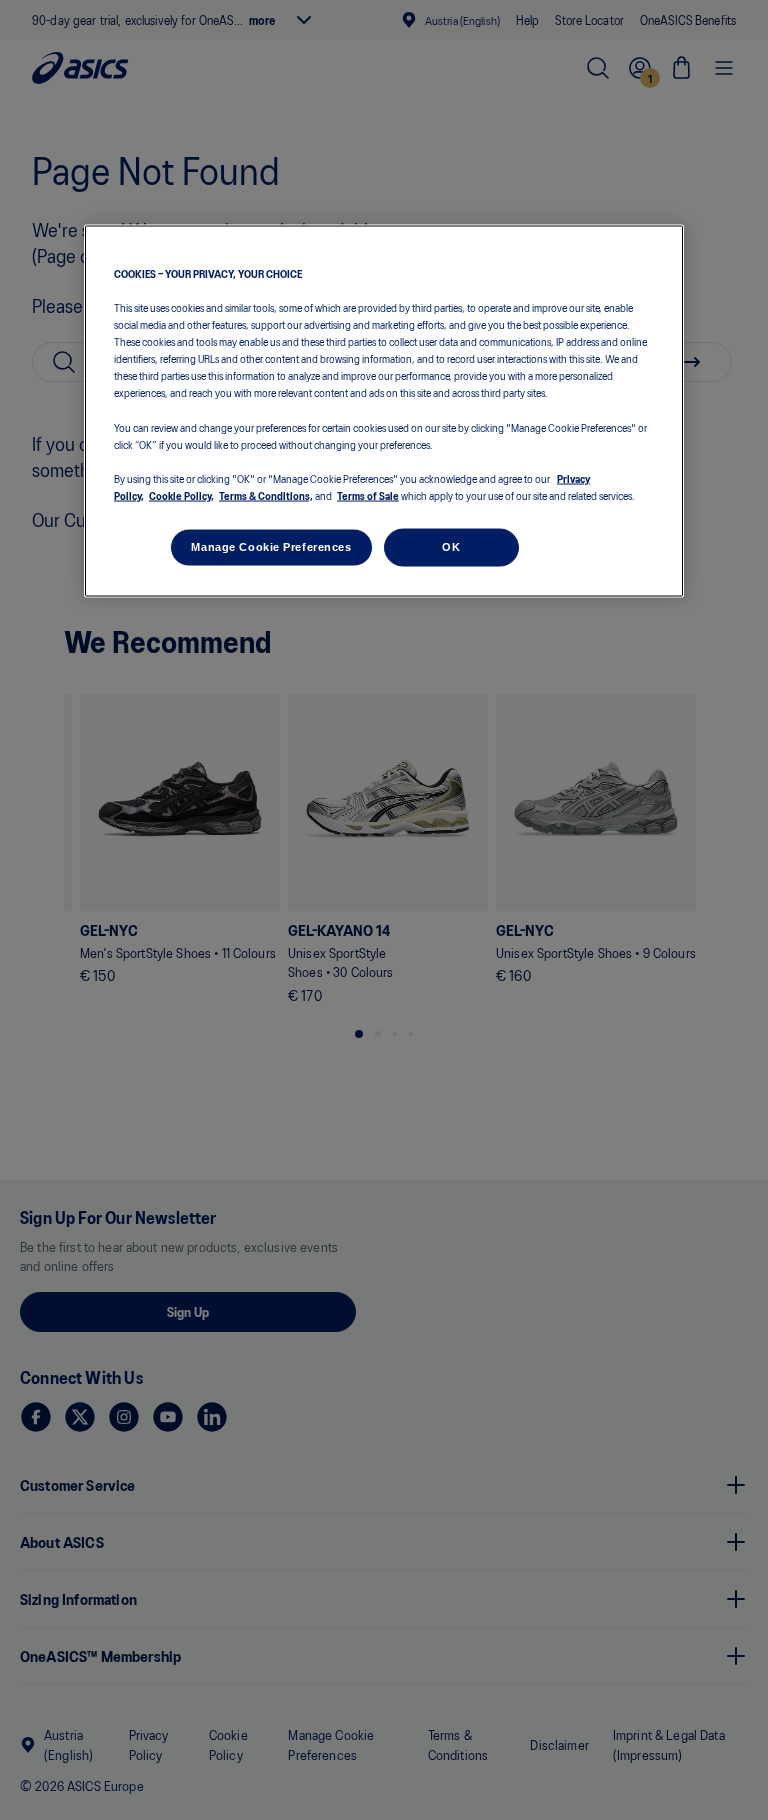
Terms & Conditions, (266, 494)
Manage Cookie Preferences (271, 546)
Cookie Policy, (181, 494)
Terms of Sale (368, 494)
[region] (384, 411)
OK (451, 546)
